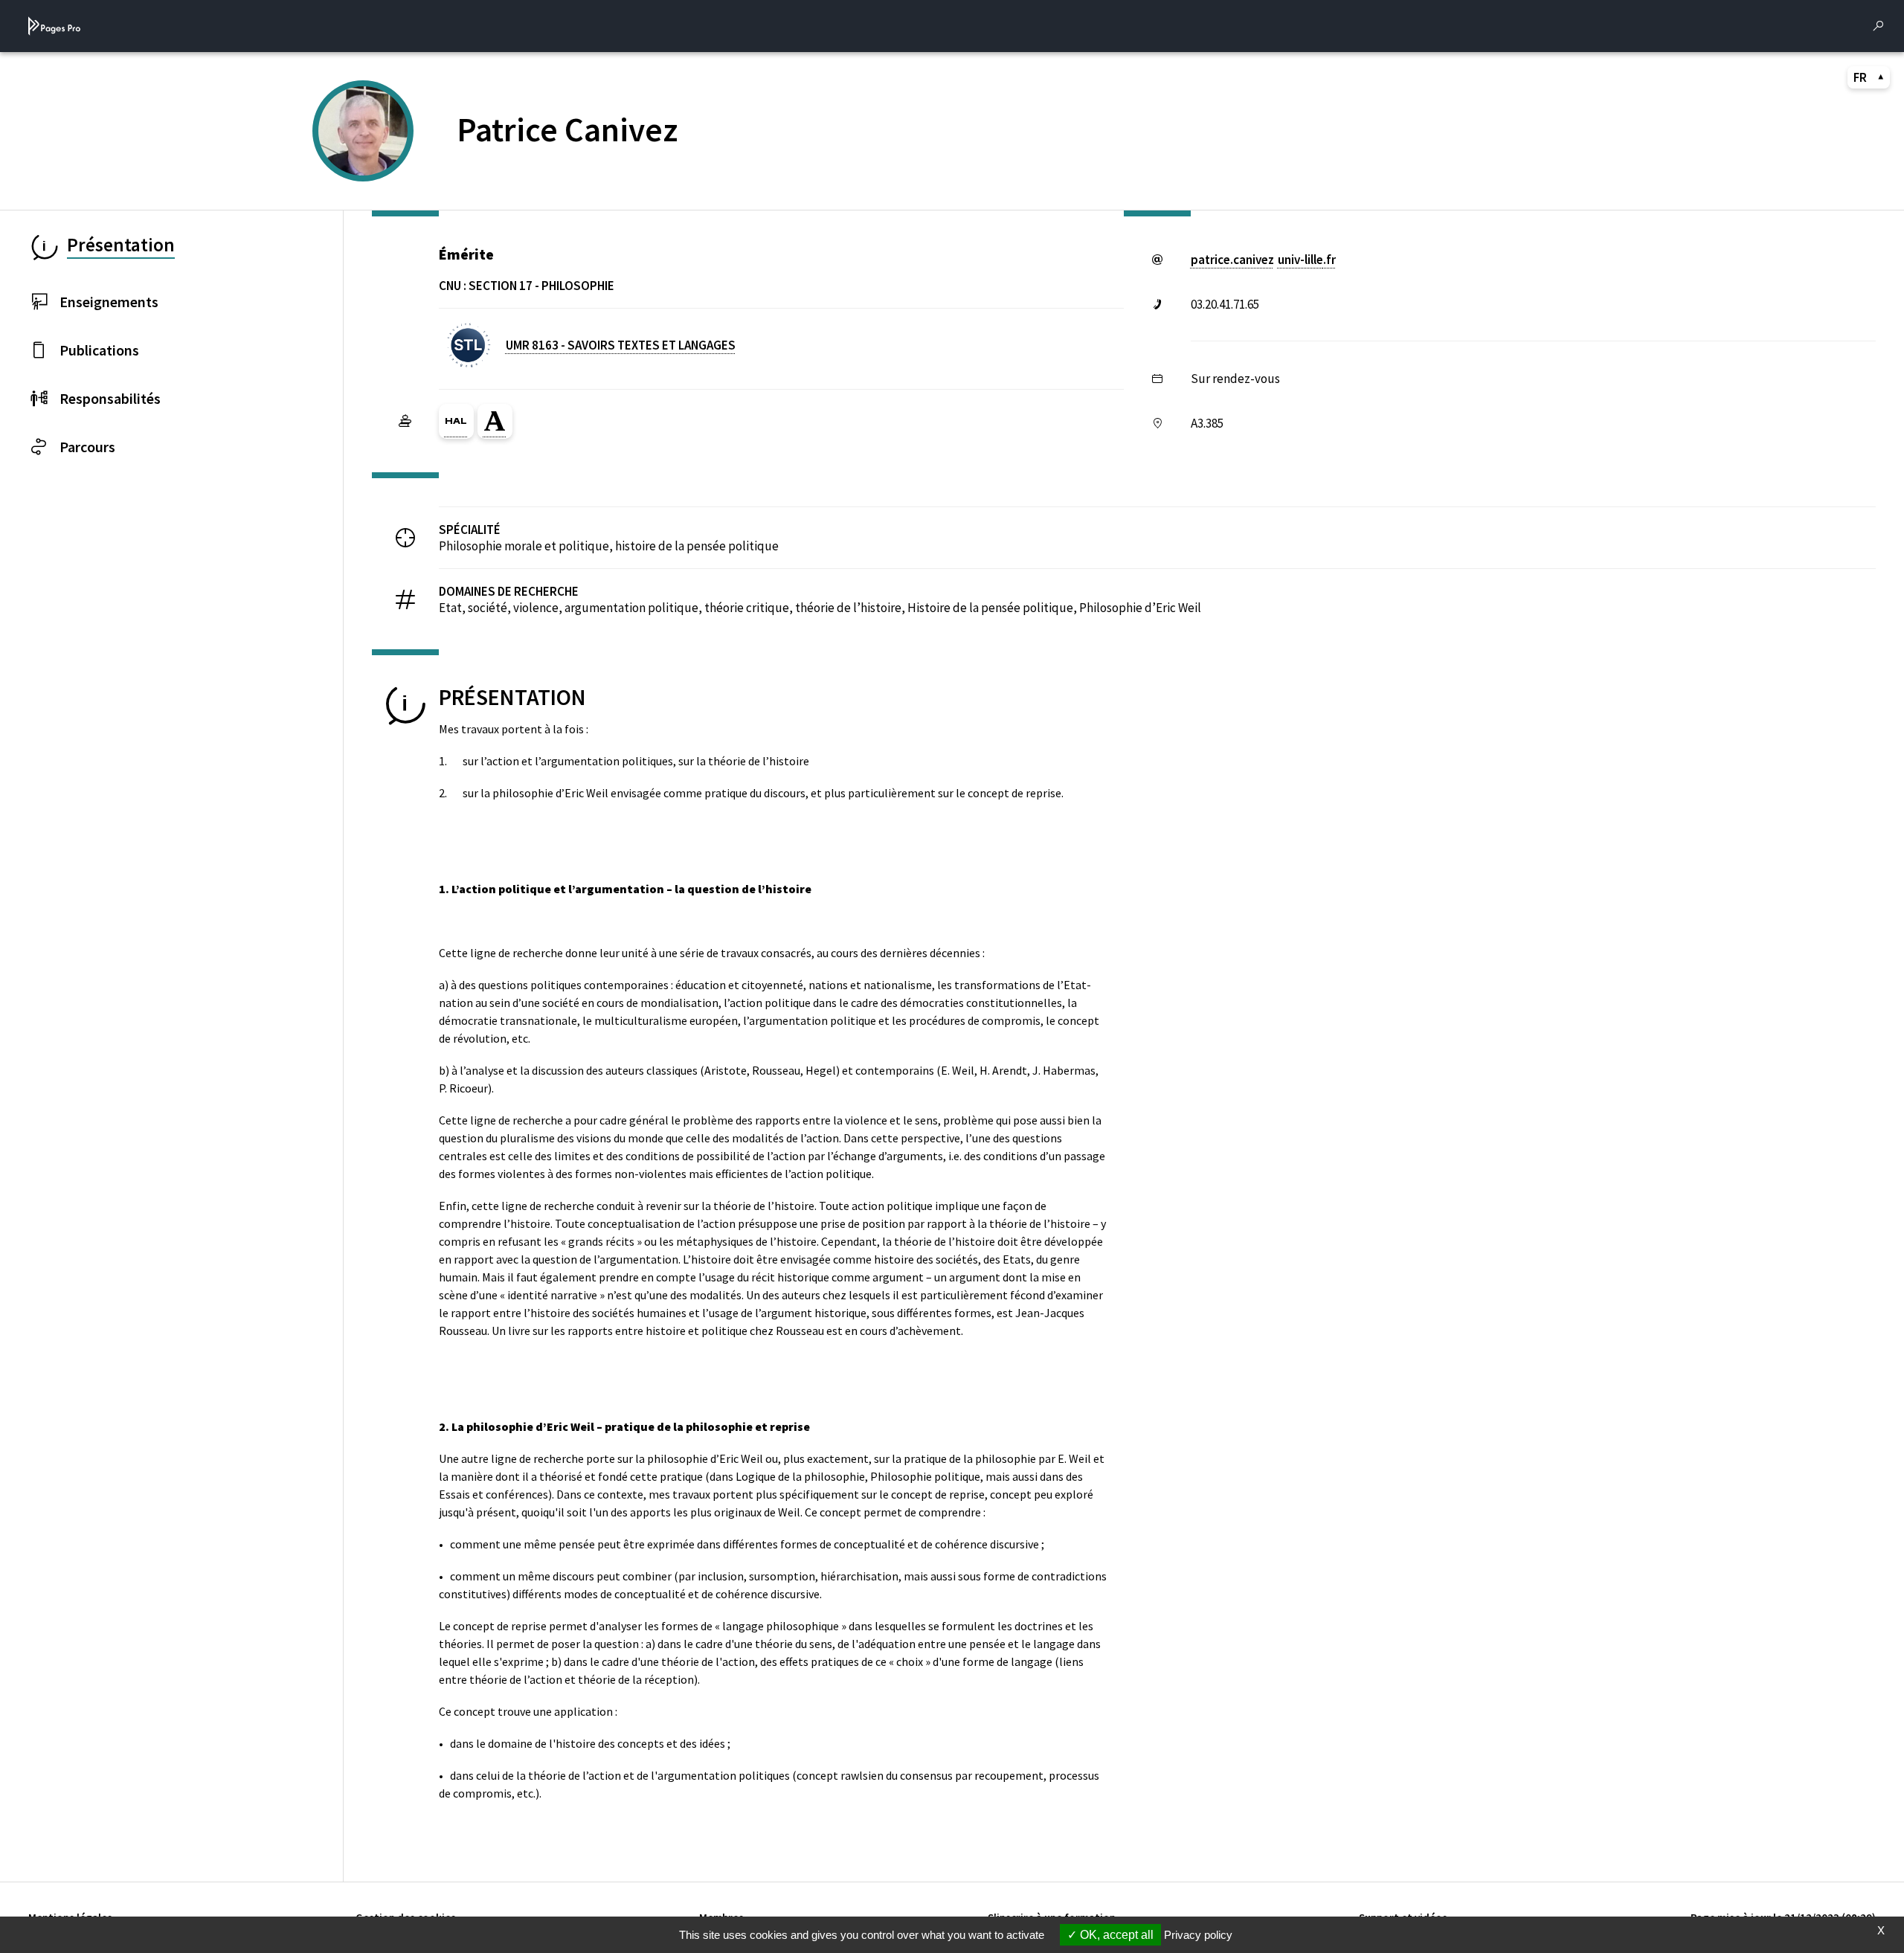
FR (1860, 77)
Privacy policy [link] (1198, 1935)
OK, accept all (1115, 1935)
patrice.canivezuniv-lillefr (1263, 260)
